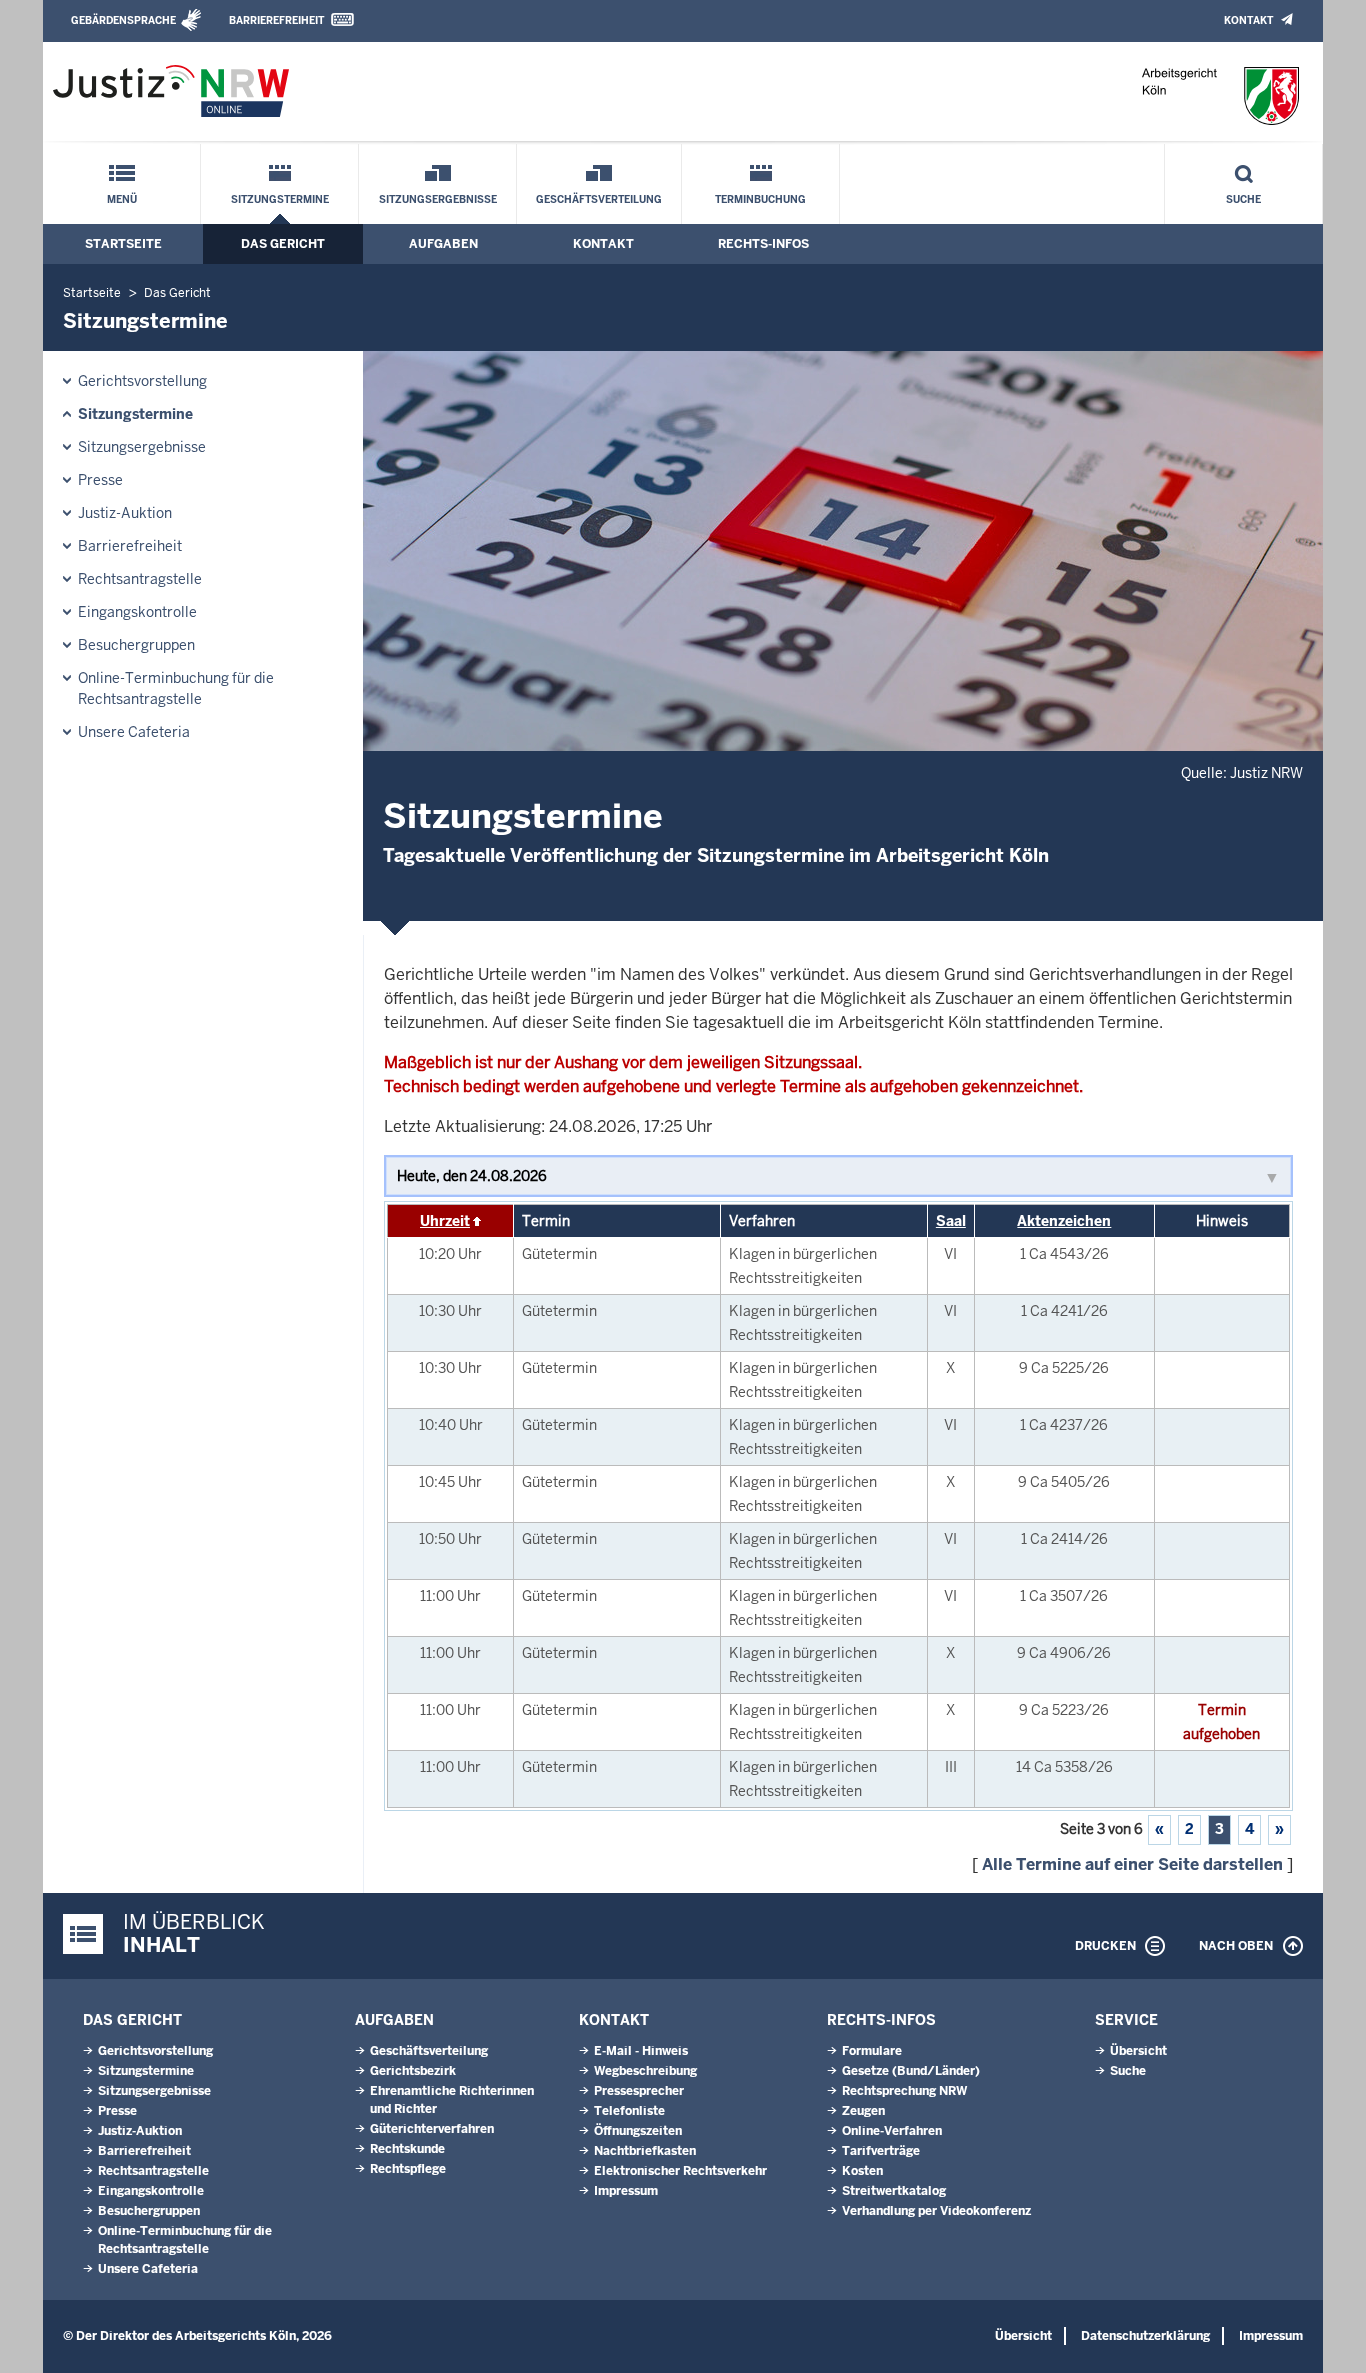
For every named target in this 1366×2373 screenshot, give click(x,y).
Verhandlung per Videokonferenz (936, 2211)
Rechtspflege (408, 2169)
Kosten (862, 2171)
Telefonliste (629, 2111)
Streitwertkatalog (894, 2191)
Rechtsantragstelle (140, 579)
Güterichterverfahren (432, 2129)
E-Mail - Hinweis (641, 2051)
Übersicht (1138, 2051)
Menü (122, 199)
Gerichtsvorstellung (142, 381)
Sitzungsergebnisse (438, 199)
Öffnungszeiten (638, 2131)
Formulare (872, 2051)
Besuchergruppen (136, 645)
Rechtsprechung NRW (904, 2091)
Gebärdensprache (123, 20)
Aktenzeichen (1064, 1221)
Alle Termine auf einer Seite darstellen (1132, 1864)
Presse (100, 480)
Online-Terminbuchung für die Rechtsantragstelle (176, 688)
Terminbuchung (760, 199)
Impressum (626, 2191)
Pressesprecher (639, 2091)
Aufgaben (443, 244)
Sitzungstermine (280, 199)
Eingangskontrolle (137, 612)
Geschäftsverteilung (599, 199)
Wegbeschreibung (645, 2071)
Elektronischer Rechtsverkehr (680, 2171)
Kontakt (1248, 20)
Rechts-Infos (763, 244)
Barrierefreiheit (276, 20)
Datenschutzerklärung (1145, 2336)
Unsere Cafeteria (134, 732)
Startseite (123, 244)
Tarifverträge (881, 2151)
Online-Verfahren (892, 2131)
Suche (1243, 199)
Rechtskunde (407, 2149)
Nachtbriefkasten (645, 2151)
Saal (951, 1221)
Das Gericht (283, 244)
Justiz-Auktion (125, 513)
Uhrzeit (445, 1221)
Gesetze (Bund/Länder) (911, 2071)
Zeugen (863, 2111)
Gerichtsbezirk (413, 2071)
